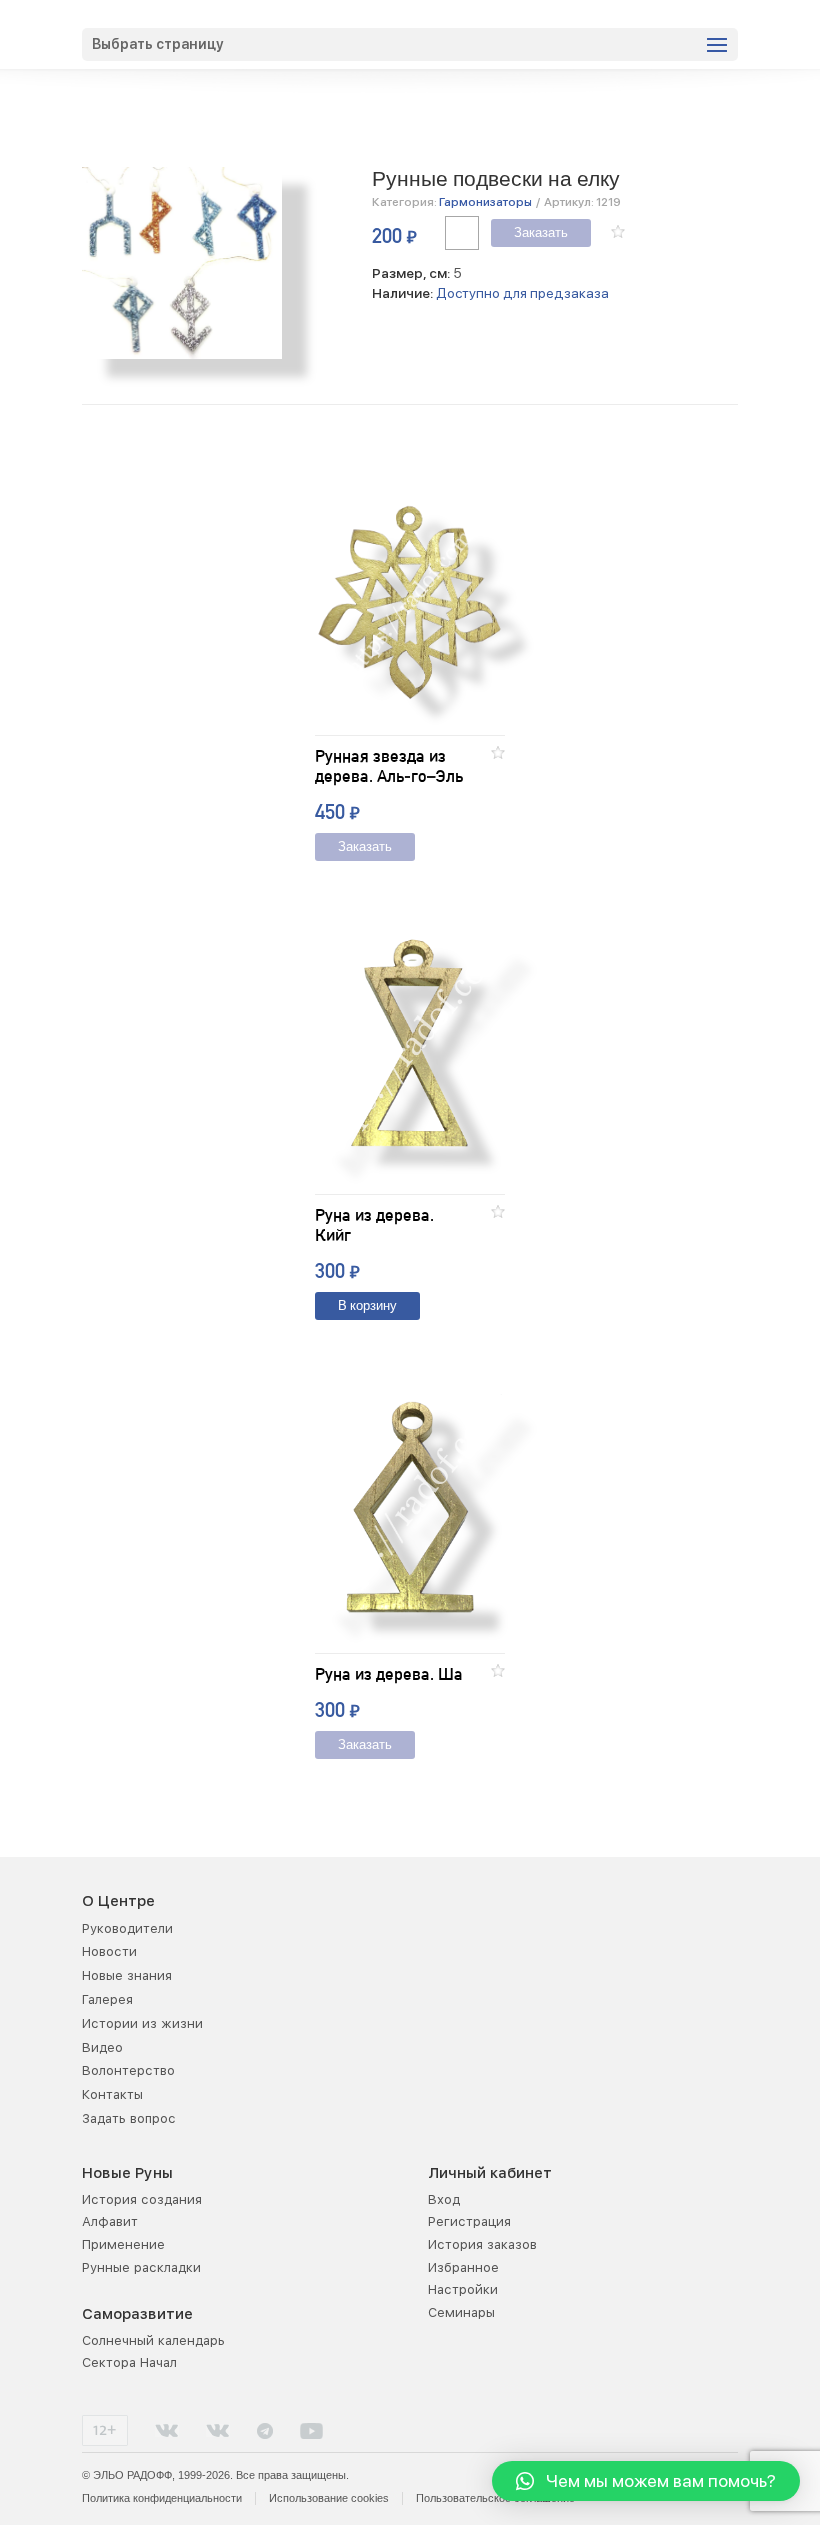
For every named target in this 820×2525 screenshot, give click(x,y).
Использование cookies (329, 2498)
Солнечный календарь (153, 2340)
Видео (102, 2047)
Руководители (127, 1928)
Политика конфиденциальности (162, 2498)
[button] (618, 231)
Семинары (461, 2312)
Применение (123, 2244)
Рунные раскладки (141, 2267)
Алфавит (110, 2221)
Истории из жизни (142, 2023)
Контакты (112, 2094)
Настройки (463, 2289)
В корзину (367, 1306)
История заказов (482, 2244)
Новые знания (127, 1975)
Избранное (463, 2267)
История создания (142, 2199)
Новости (109, 1951)
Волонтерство (128, 2070)
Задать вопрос (129, 2118)
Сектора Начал (129, 2362)
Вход (444, 2199)
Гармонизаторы (485, 202)
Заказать (541, 233)
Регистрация (469, 2221)
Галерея (107, 1999)
